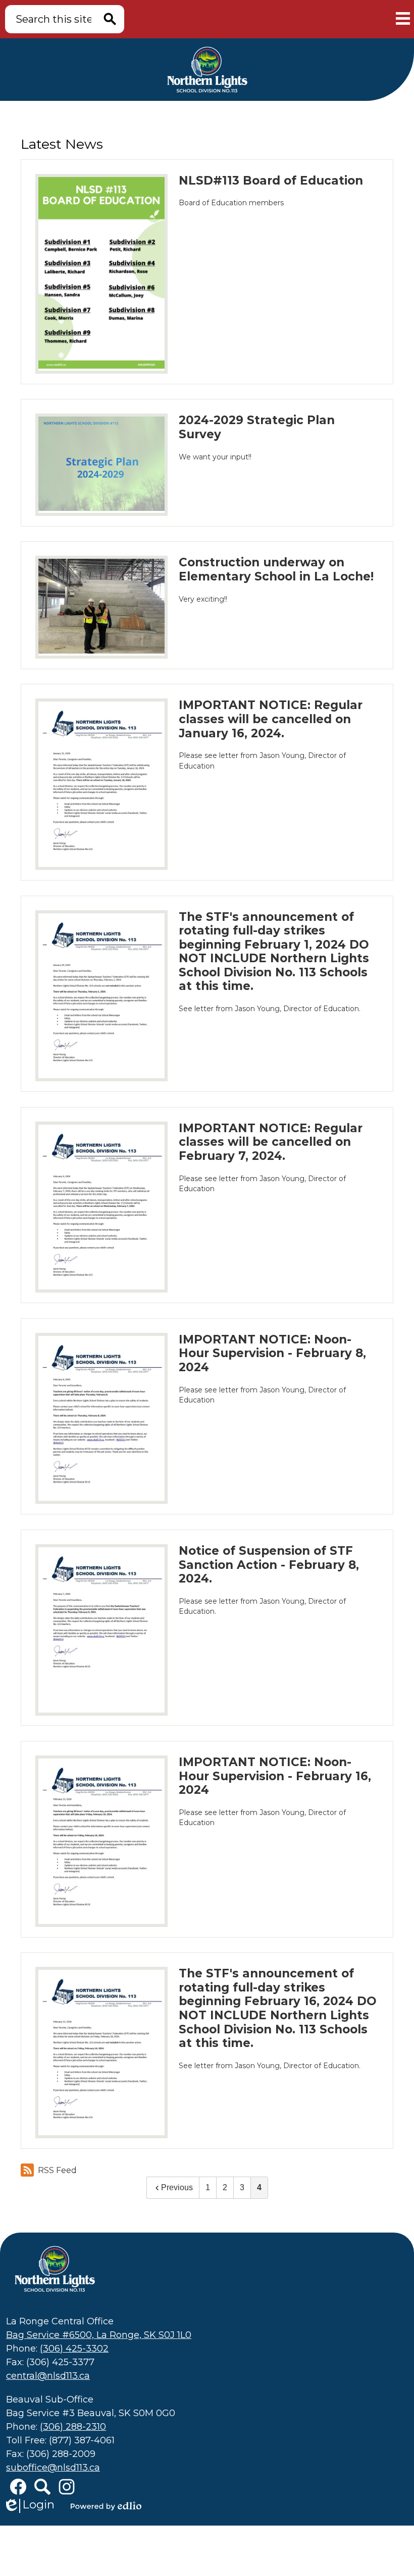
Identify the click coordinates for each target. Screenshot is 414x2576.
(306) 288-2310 (73, 2427)
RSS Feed (57, 2170)
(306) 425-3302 (74, 2349)
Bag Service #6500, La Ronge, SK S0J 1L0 (99, 2335)
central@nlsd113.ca (48, 2376)
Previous (177, 2187)
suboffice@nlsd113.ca (53, 2468)
